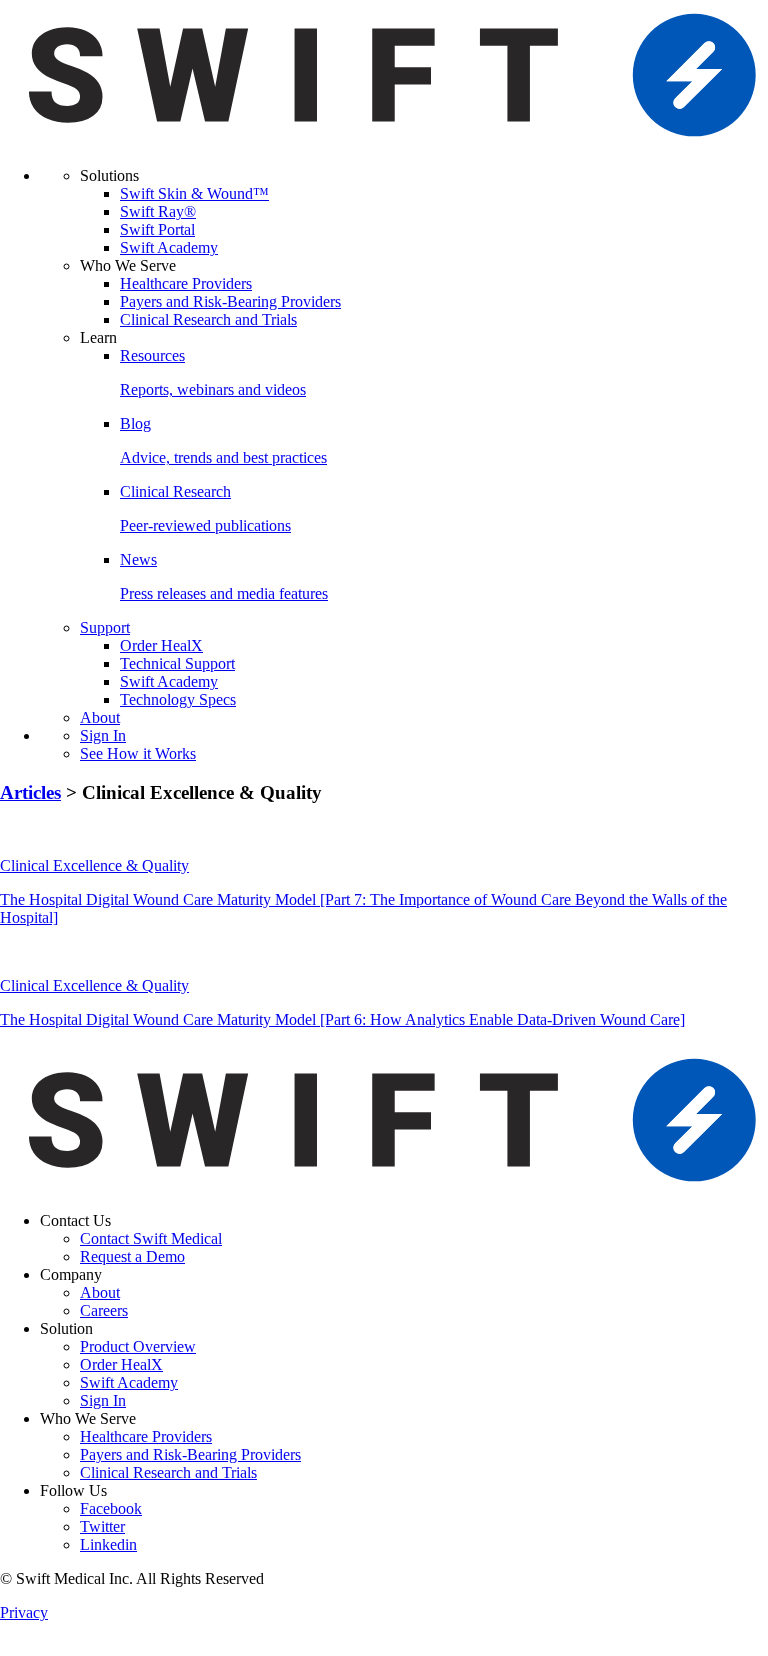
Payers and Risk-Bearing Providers (230, 301)
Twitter (102, 1526)
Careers (104, 1310)
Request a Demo (132, 1256)
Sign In (103, 735)
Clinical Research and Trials (208, 319)
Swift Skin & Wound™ (194, 193)
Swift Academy (169, 247)
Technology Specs (178, 699)
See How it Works (138, 753)
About (100, 717)
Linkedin (108, 1544)
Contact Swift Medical (151, 1238)
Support (105, 627)
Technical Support (177, 663)
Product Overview (138, 1346)
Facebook (111, 1508)
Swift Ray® (158, 211)
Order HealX (161, 645)
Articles (30, 792)
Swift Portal (157, 229)
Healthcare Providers (186, 283)
